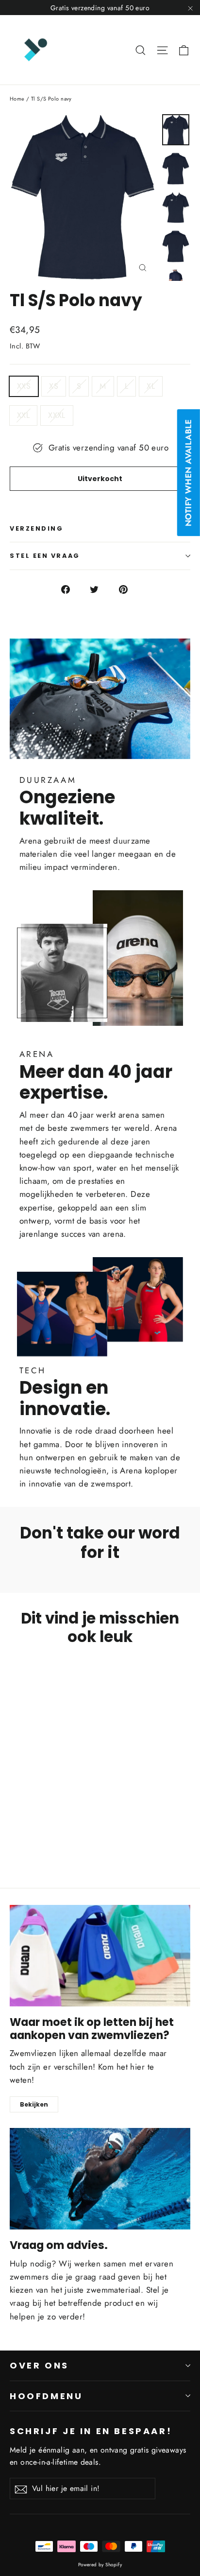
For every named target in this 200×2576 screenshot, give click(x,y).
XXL (23, 415)
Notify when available (188, 473)
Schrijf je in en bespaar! (91, 2431)
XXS (24, 386)
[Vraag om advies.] (100, 2179)
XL (151, 386)
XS (54, 386)
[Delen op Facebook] (71, 589)
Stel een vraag (45, 556)
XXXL (57, 415)
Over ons (39, 2365)
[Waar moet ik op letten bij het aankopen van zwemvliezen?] (100, 1956)
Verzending (37, 528)
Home (17, 99)
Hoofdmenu (46, 2396)
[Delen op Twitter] (100, 589)
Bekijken (34, 2104)
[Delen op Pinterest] (129, 589)
